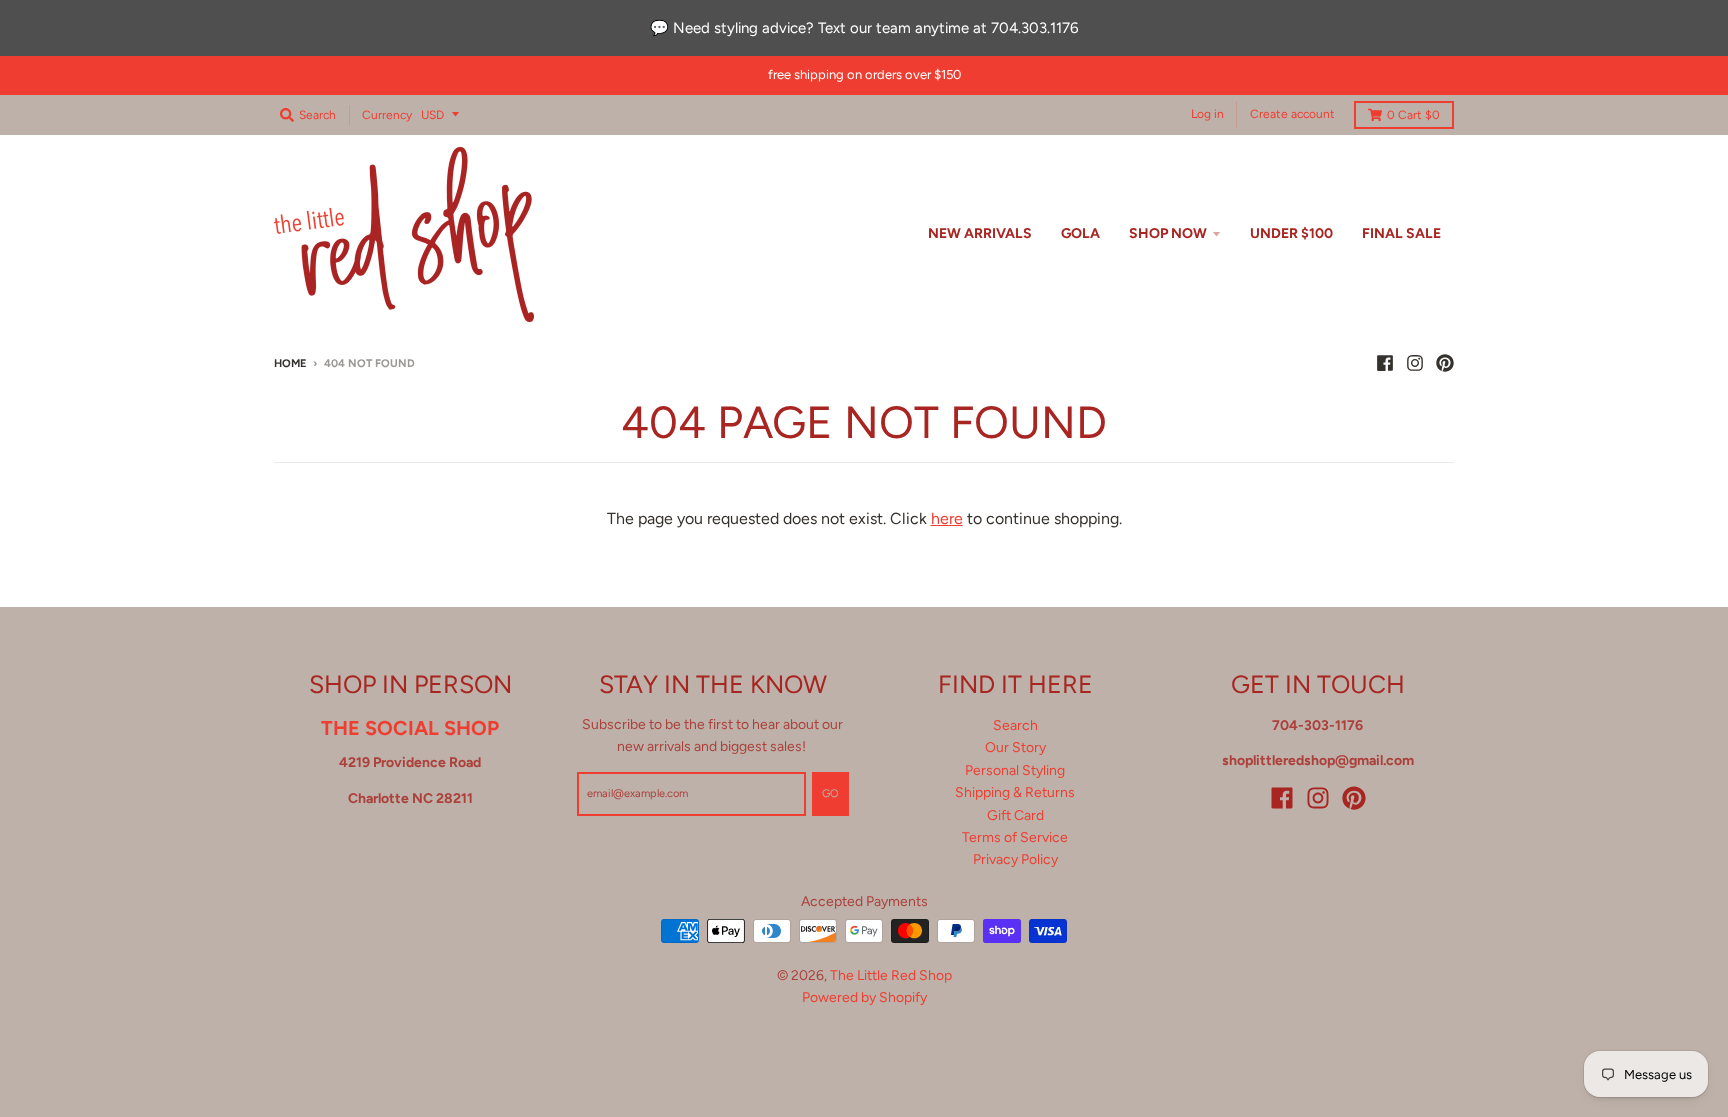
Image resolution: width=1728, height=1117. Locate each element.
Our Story (1015, 747)
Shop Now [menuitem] (1168, 233)
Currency (387, 115)
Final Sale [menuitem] (1401, 233)
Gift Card (1015, 815)
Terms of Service (1015, 837)
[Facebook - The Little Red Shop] (1385, 363)
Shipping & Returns (1015, 792)
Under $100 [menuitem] (1291, 233)
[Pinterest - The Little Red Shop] (1445, 363)
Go (830, 793)
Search (1015, 725)
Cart (1413, 115)
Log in (1207, 114)
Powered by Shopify (864, 997)
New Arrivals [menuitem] (980, 233)
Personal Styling (1015, 770)
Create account (1292, 114)
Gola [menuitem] (1080, 233)
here (947, 518)
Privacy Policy (1015, 859)
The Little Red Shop (891, 975)
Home (290, 363)
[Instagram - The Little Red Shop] (1415, 363)
